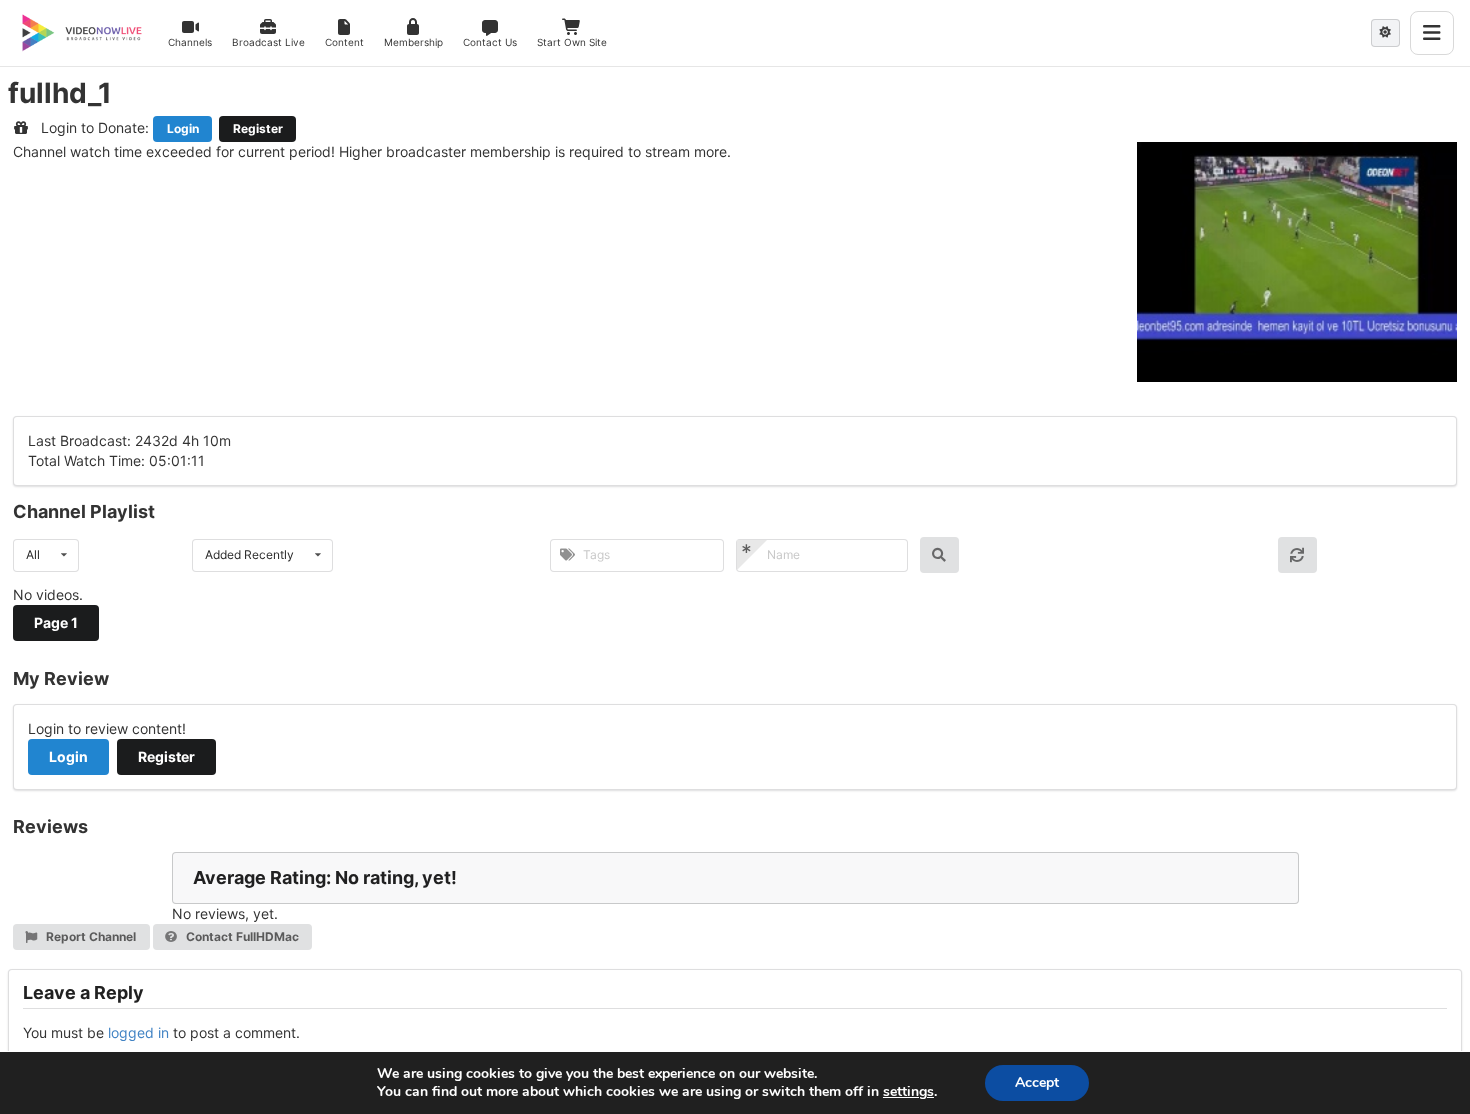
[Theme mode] (1385, 33)
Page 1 (56, 622)
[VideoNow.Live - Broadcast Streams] (82, 33)
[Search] (939, 555)
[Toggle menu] (1432, 33)
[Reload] (1297, 555)
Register (258, 128)
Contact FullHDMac (241, 936)
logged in (138, 1032)
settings (908, 1092)
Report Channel (89, 936)
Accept (1037, 1082)
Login (183, 128)
